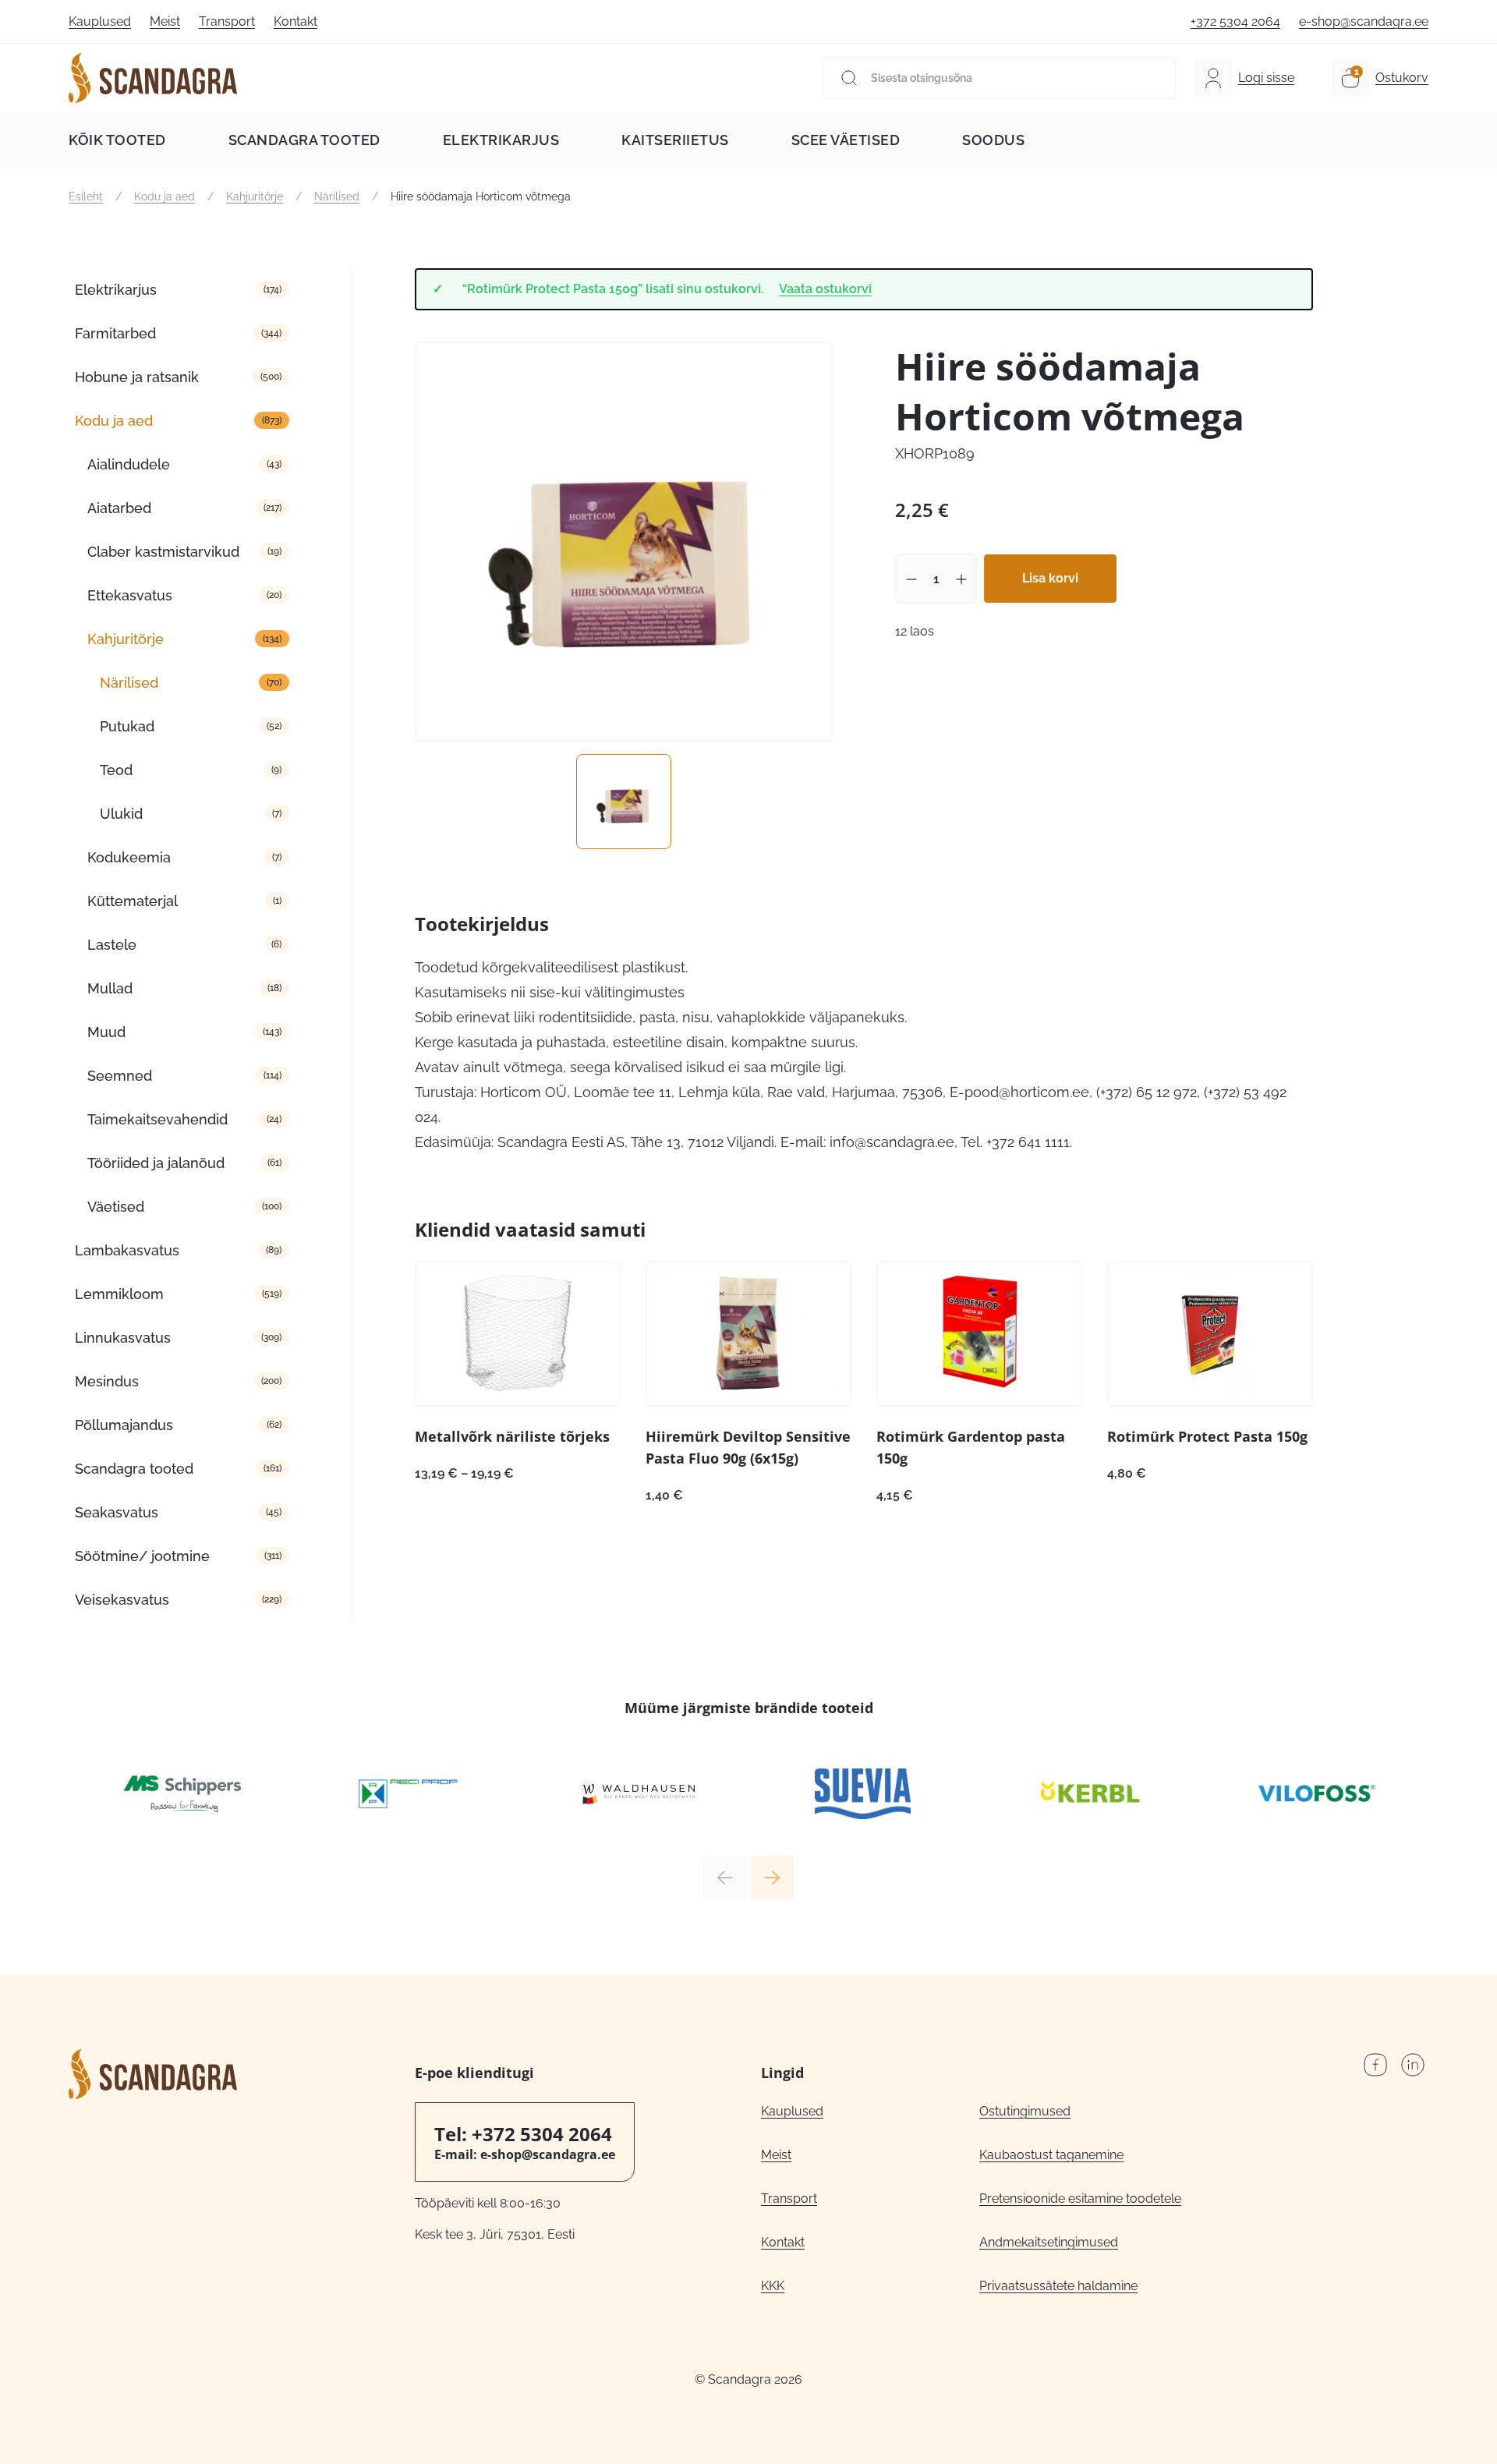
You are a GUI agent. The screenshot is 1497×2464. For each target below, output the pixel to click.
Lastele (112, 945)
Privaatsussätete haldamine (1058, 2286)
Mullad (110, 988)
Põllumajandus (124, 1425)
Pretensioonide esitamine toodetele (1080, 2198)
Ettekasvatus (130, 595)
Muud (106, 1032)
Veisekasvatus (122, 1600)
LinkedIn (1413, 2065)
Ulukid (121, 814)
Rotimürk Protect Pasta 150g (1207, 1436)
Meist (165, 21)
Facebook (1375, 2065)
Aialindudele (129, 464)
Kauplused (100, 21)
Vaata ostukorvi (825, 289)
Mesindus (107, 1381)
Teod (116, 770)
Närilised (337, 196)
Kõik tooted (117, 140)
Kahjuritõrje (255, 196)
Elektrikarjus (501, 140)
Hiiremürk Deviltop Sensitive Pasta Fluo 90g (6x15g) (748, 1447)
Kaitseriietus (675, 140)
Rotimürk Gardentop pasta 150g (971, 1447)
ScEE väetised (846, 140)
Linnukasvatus (123, 1338)
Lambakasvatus (127, 1250)
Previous (725, 1878)
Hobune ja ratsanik (137, 377)
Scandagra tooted (304, 140)
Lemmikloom (119, 1294)
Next (772, 1878)
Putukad (127, 726)
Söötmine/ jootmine (142, 1556)
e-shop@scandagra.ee (1364, 21)
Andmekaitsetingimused (1049, 2242)
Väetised (116, 1207)
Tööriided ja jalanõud (156, 1163)
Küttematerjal (133, 901)
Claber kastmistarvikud (163, 552)
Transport (227, 21)
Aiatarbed (119, 508)
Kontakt (296, 21)
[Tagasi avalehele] (153, 78)
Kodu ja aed (165, 196)
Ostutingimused (1025, 2111)
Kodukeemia (129, 857)
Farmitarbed (115, 333)
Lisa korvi (1050, 578)
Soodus (993, 140)
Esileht (86, 196)
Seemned (120, 1076)
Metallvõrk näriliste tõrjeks (512, 1436)
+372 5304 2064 (1235, 21)
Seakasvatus (117, 1512)
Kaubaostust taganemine (1051, 2155)
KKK (773, 2286)
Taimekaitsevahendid (157, 1119)
